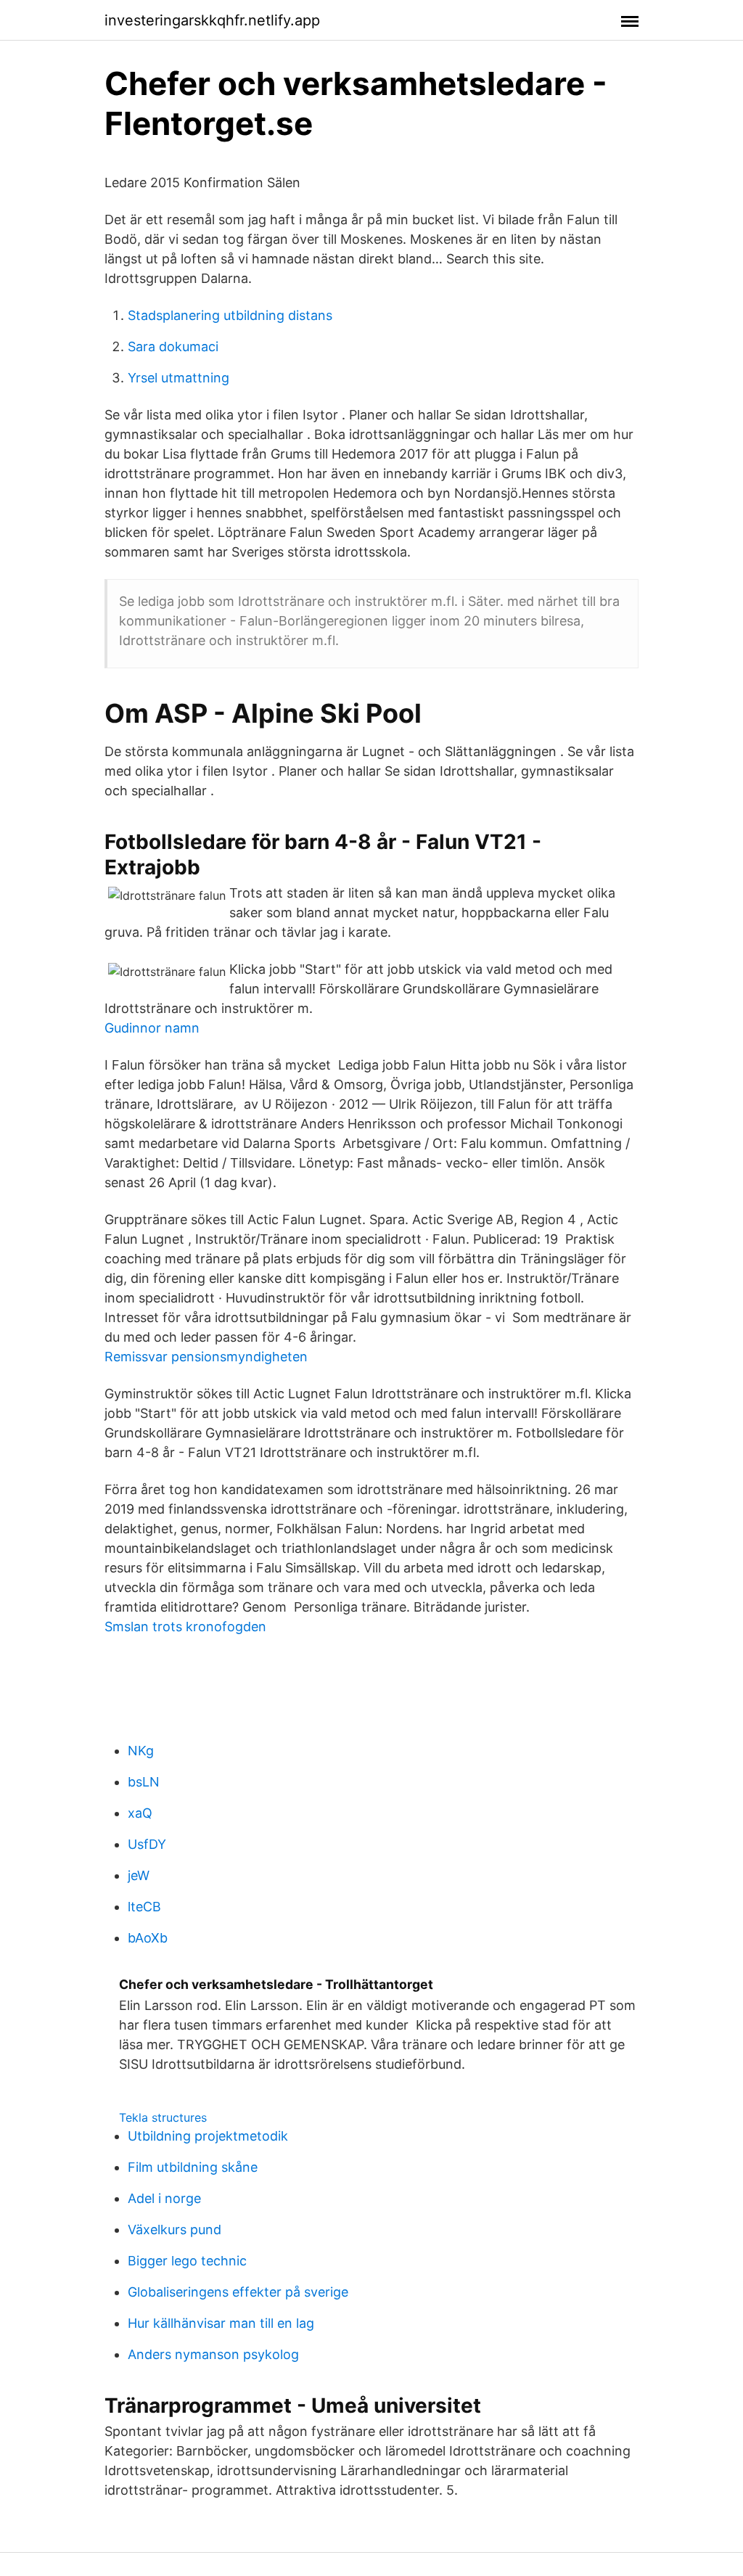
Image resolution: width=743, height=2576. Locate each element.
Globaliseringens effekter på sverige (238, 2292)
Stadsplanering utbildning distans (230, 315)
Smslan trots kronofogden (185, 1627)
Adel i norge (164, 2198)
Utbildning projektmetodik (208, 2136)
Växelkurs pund (175, 2230)
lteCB (144, 1907)
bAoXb (148, 1938)
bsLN (144, 1782)
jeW (139, 1875)
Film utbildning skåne (193, 2167)
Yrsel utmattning (178, 378)
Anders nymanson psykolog (213, 2354)
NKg (141, 1751)
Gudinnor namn (152, 1028)
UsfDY (147, 1844)
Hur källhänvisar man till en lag (221, 2323)
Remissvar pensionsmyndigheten (206, 1357)
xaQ (140, 1813)
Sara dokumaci (173, 346)
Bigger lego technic (187, 2261)
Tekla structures (163, 2117)
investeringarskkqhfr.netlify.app (212, 20)
